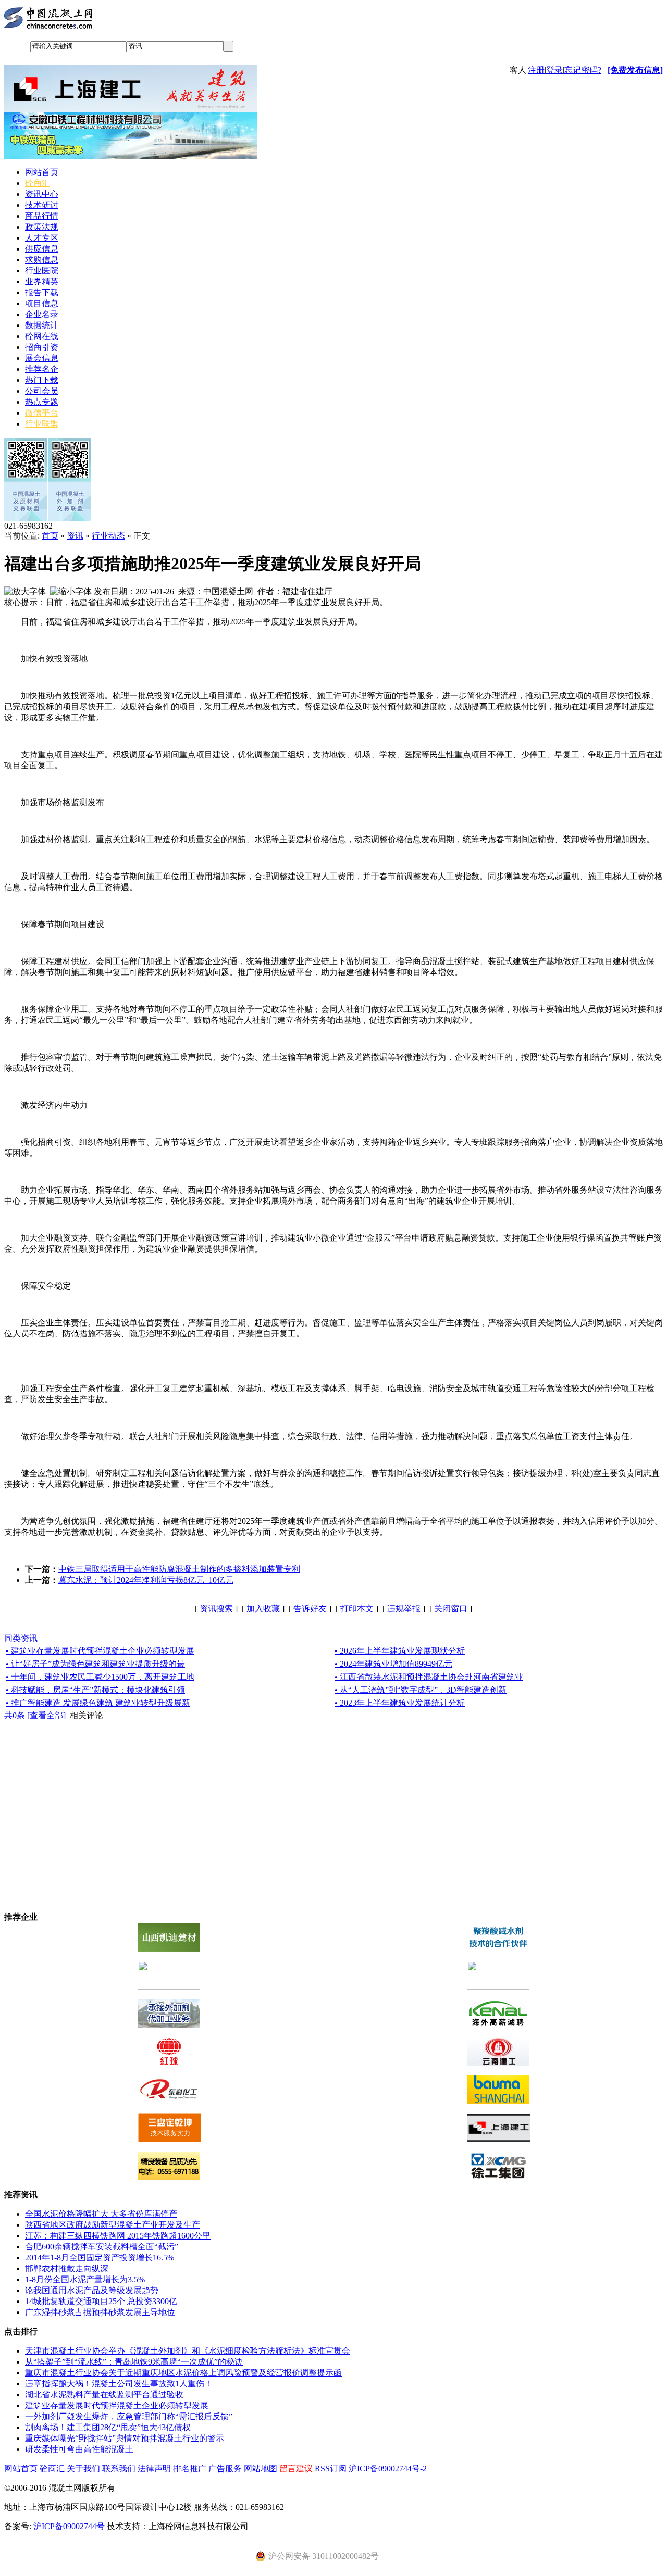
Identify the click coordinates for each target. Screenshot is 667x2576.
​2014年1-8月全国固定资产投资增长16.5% (100, 2258)
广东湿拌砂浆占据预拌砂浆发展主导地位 (100, 2312)
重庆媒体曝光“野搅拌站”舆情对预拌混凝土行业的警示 (125, 2438)
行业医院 (42, 271)
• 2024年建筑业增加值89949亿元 (393, 1664)
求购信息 (42, 260)
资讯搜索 (216, 1609)
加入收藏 (263, 1609)
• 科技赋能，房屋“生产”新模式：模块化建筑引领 (95, 1690)
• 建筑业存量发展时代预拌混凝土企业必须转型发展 (100, 1651)
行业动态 (108, 536)
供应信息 (42, 249)
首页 (50, 536)
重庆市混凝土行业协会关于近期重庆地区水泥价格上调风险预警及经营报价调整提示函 (183, 2373)
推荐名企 (42, 369)
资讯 (75, 536)
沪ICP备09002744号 (69, 2526)
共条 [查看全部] (35, 1715)
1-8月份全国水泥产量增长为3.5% (85, 2279)
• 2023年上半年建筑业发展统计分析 (400, 1703)
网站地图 (261, 2468)
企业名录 (42, 314)
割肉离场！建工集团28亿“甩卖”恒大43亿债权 (108, 2427)
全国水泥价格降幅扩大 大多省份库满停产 (101, 2214)
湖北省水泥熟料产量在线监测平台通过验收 (104, 2394)
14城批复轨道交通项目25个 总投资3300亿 (101, 2301)
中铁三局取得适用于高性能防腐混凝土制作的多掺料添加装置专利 (179, 1569)
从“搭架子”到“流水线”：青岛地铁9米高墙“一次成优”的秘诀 (134, 2362)
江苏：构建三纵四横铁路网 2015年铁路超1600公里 (118, 2236)
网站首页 (42, 172)
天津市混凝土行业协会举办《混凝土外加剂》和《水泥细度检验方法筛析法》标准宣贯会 (188, 2351)
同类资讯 (21, 1638)
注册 (536, 70)
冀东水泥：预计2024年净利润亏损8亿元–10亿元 (146, 1580)
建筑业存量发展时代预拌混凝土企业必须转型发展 (117, 2405)
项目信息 (42, 303)
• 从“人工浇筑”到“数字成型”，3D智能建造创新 (421, 1690)
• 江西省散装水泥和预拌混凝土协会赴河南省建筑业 (429, 1677)
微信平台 (42, 413)
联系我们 (119, 2468)
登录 (554, 70)
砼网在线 (42, 336)
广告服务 (225, 2468)
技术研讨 (42, 205)
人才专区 (42, 238)
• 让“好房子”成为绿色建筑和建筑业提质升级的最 (95, 1664)
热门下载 (42, 380)
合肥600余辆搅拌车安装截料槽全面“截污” (102, 2247)
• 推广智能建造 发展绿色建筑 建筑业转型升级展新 (98, 1703)
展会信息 (42, 358)
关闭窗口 (451, 1609)
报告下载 (42, 292)
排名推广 (190, 2468)
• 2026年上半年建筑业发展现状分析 (400, 1651)
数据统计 (42, 325)
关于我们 (83, 2468)
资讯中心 (42, 194)
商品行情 (42, 216)
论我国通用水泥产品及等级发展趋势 (92, 2290)
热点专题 (42, 402)
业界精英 (42, 282)
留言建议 (296, 2468)
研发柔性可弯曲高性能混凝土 (79, 2449)
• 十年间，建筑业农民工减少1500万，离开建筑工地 (100, 1677)
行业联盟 (42, 424)
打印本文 (357, 1609)
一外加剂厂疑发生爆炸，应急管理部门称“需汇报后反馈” (129, 2416)
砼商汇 (38, 183)
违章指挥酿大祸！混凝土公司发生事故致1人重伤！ (119, 2384)
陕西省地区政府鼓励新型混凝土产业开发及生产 (113, 2225)
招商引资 (42, 347)
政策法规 (42, 227)
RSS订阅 (331, 2468)
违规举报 (404, 1609)
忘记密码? (583, 70)
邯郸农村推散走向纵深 (67, 2268)
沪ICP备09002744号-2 (388, 2468)
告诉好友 (310, 1609)
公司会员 (42, 391)
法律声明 (154, 2468)
